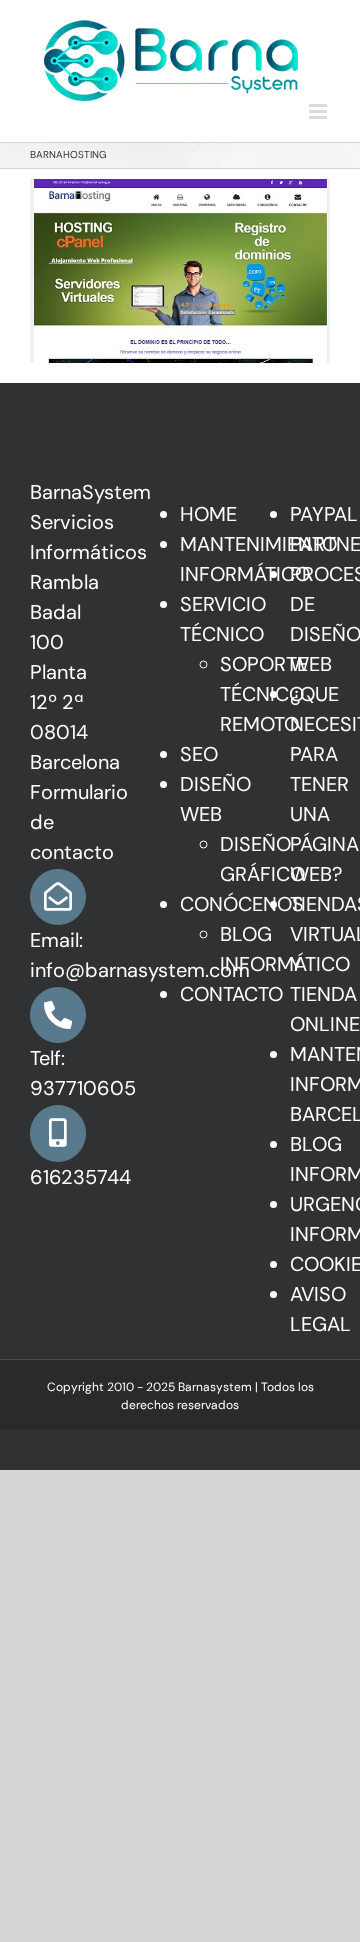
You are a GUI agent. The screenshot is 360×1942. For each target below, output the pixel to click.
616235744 (80, 1177)
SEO (199, 754)
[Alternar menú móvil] (319, 111)
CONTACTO (231, 994)
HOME (208, 514)
